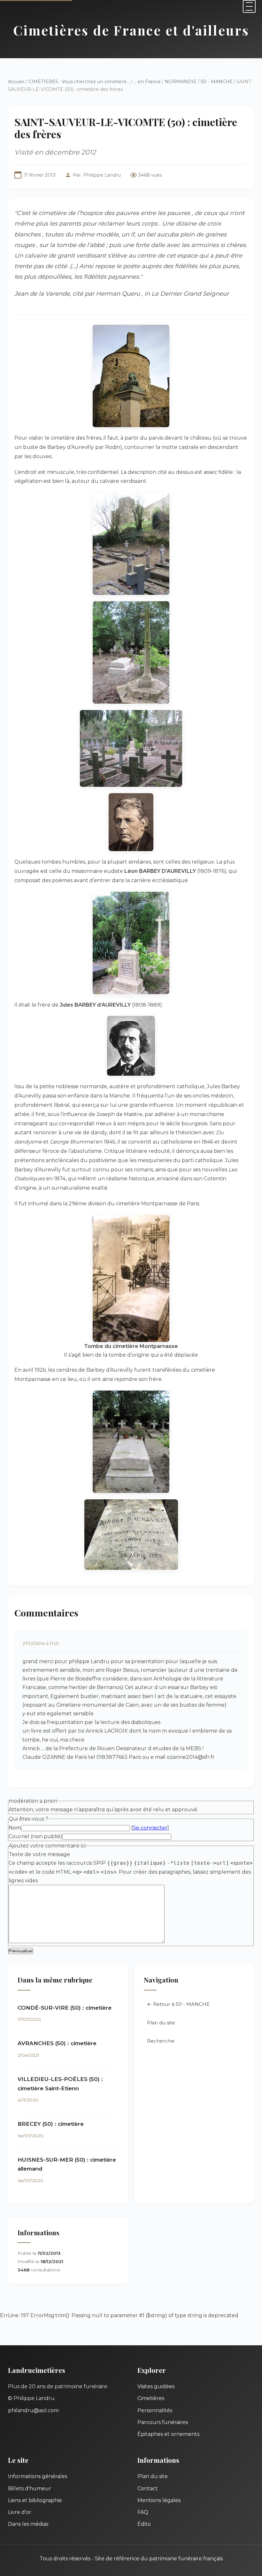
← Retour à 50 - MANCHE (178, 2004)
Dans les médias (28, 2524)
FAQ (143, 2512)
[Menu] (249, 6)
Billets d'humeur (30, 2488)
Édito (144, 2524)
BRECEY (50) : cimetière (51, 2124)
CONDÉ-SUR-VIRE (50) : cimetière (65, 2008)
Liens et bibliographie (35, 2500)
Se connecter (150, 1828)
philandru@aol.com (33, 2410)
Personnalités (155, 2410)
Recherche (161, 2041)
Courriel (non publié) (35, 1836)
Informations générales (38, 2476)
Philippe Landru (102, 175)
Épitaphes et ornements (168, 2434)
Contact (148, 2488)
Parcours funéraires (163, 2422)
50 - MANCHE (217, 82)
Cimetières (151, 2398)
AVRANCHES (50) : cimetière (57, 2043)
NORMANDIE (181, 82)
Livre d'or (20, 2512)
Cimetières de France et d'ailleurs (131, 30)
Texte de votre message (39, 1854)
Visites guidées (156, 2386)
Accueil (16, 82)
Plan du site (161, 2023)
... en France (147, 82)
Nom (15, 1828)
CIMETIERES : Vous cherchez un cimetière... (79, 82)
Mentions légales (159, 2500)
